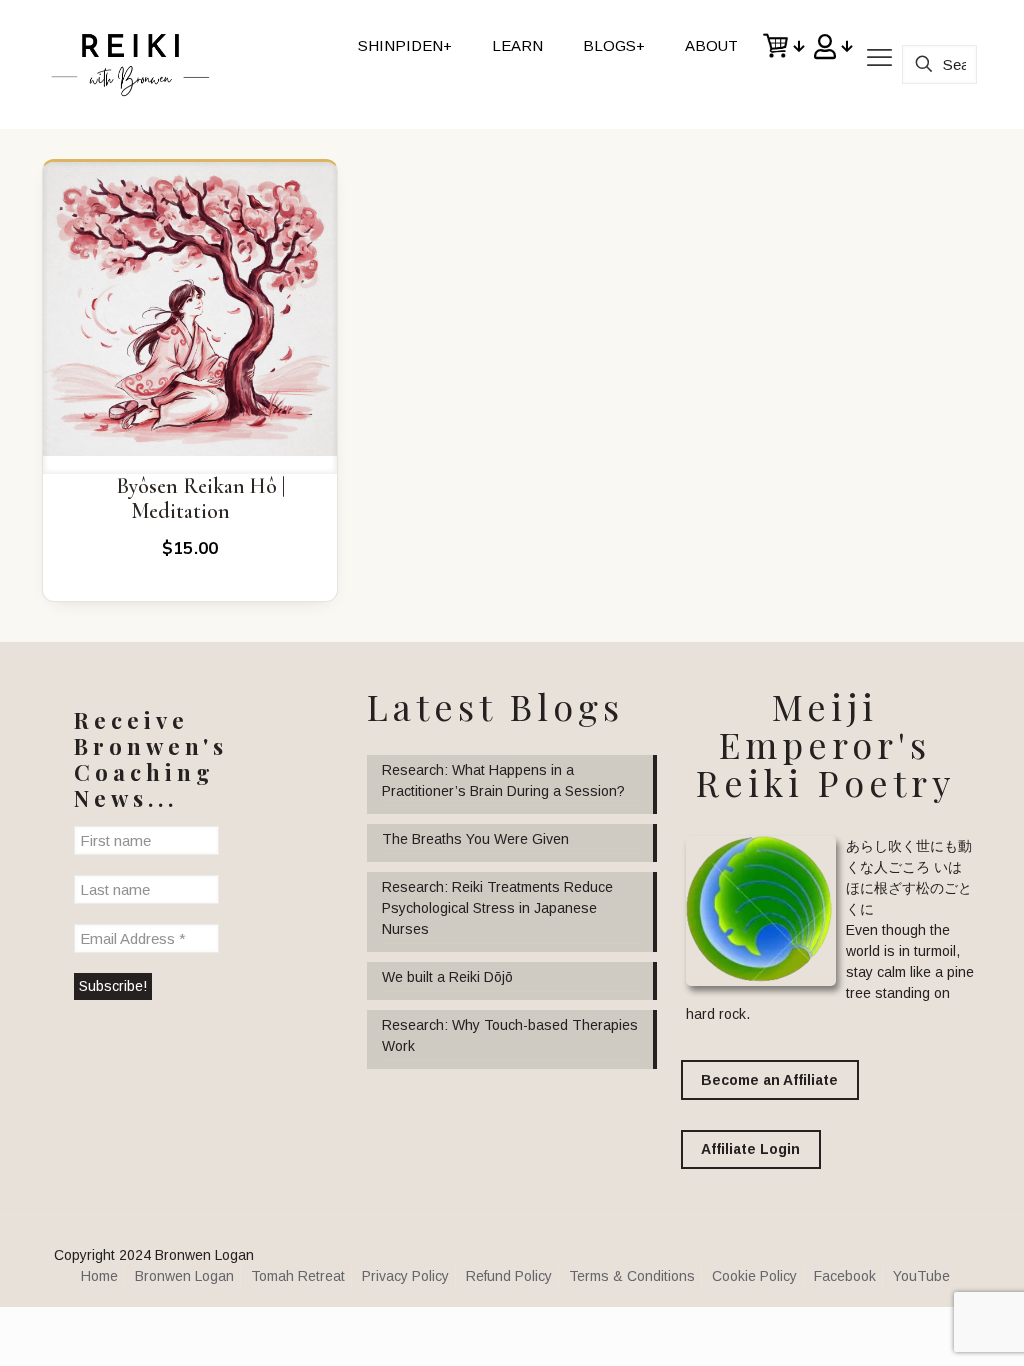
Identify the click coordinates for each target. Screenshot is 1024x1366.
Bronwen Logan (184, 1276)
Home (99, 1276)
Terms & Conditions (632, 1276)
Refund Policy (509, 1276)
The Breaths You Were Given (475, 839)
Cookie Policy (754, 1276)
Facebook (845, 1276)
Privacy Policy (405, 1276)
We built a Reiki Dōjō (447, 977)
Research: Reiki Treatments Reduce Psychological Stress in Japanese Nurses (497, 908)
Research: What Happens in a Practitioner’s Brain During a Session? (503, 780)
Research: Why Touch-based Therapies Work (510, 1035)
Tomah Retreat (298, 1276)
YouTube (921, 1276)
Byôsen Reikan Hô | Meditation (200, 499)
